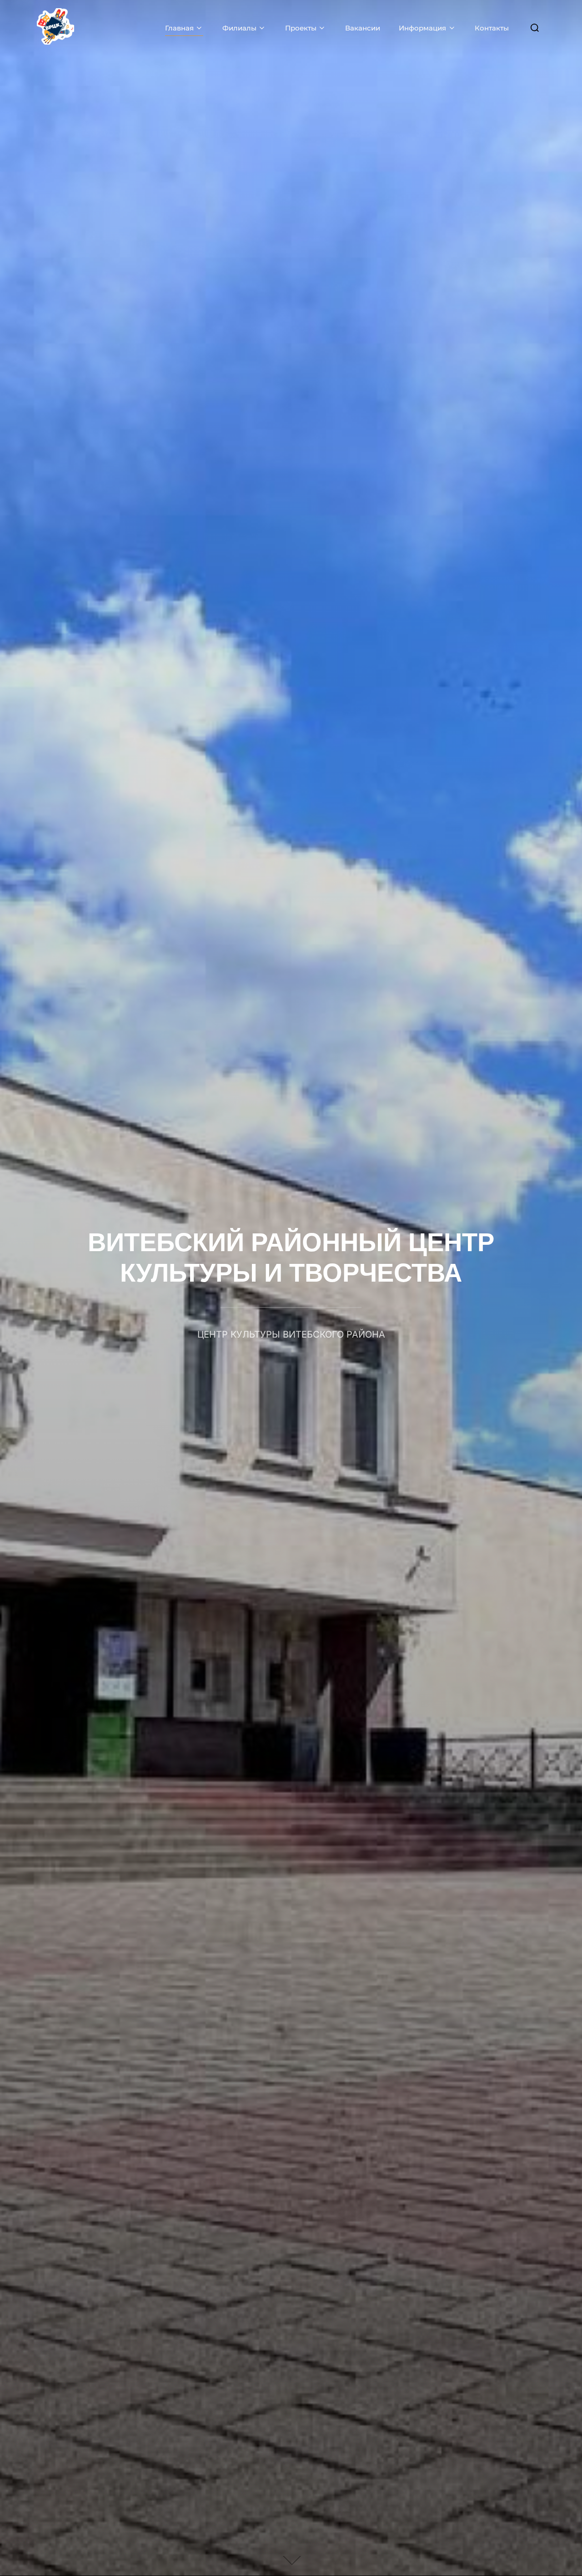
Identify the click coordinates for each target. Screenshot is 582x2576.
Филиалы (239, 28)
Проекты (301, 28)
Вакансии (363, 28)
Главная (179, 28)
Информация (422, 28)
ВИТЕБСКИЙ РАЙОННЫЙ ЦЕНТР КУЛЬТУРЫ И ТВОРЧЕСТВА (291, 1264)
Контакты (492, 28)
